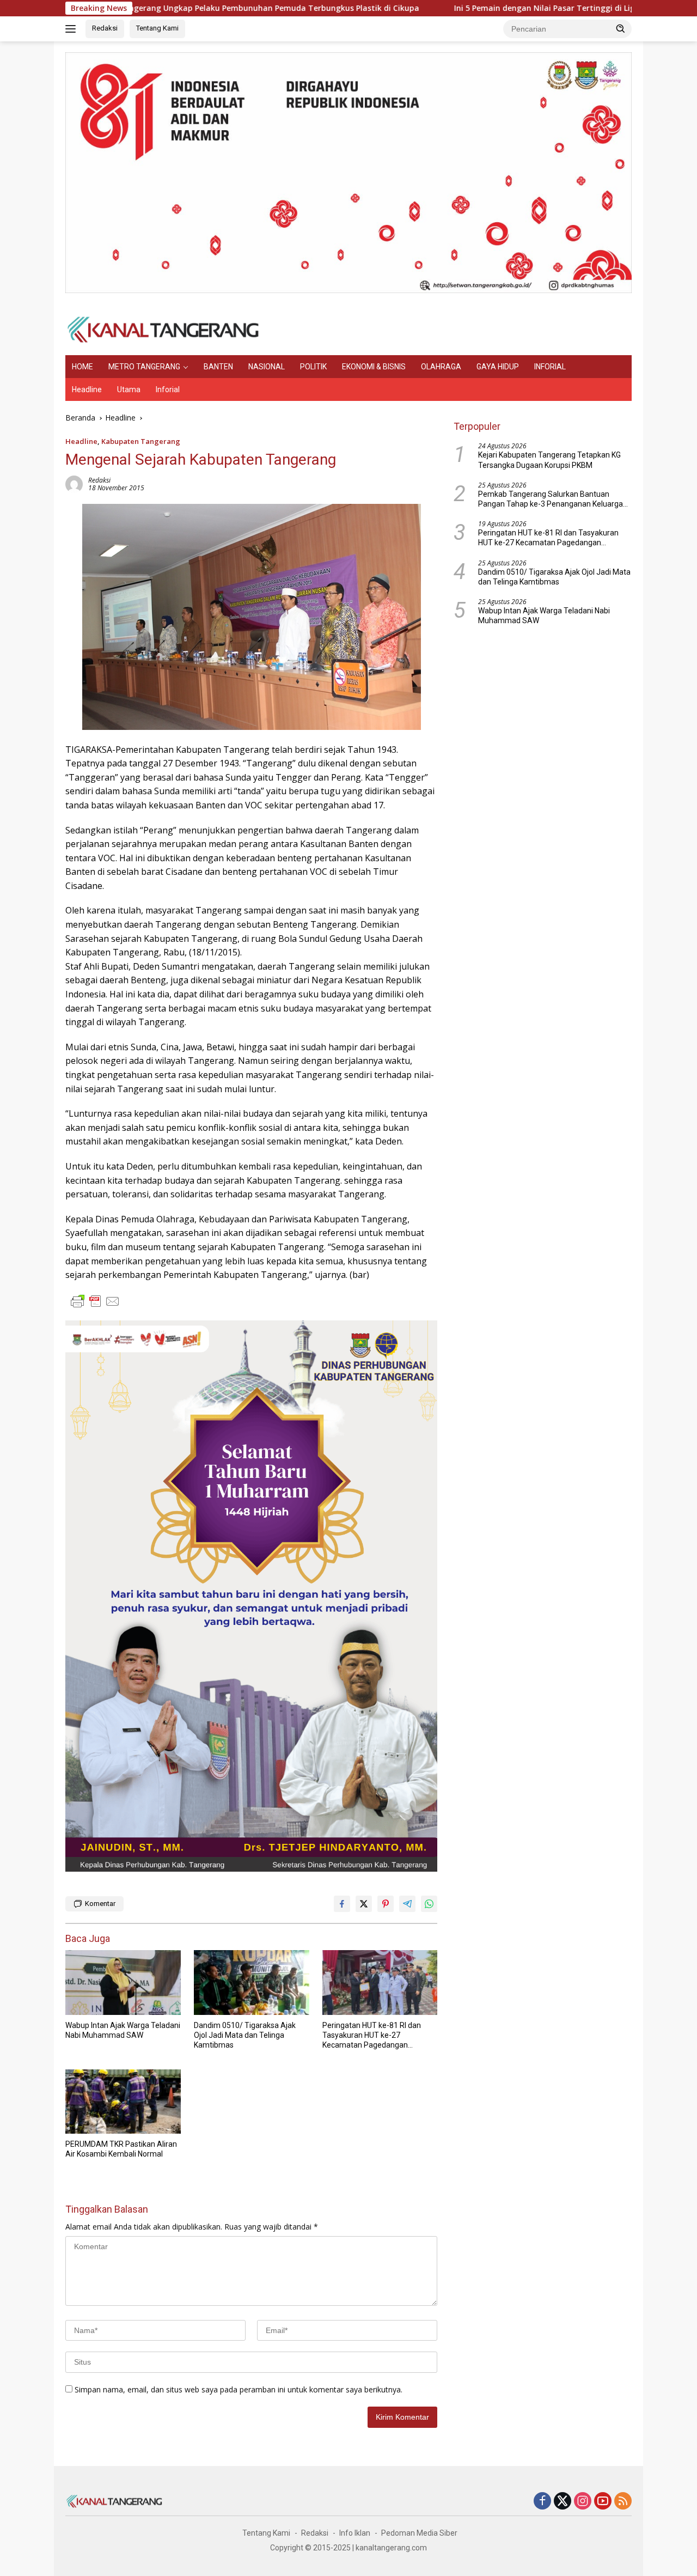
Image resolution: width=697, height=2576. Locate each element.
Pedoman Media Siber (419, 2533)
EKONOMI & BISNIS (374, 367)
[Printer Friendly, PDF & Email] (95, 1301)
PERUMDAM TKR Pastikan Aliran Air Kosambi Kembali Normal (121, 2149)
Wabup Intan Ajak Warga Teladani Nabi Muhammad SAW (123, 2030)
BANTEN (218, 367)
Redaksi (105, 28)
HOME (82, 367)
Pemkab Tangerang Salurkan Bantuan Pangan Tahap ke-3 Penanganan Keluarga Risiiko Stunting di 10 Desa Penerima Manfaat (551, 499)
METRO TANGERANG (144, 367)
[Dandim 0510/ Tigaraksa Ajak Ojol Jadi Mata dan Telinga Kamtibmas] (252, 1983)
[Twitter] (563, 2502)
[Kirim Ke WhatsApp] (429, 1904)
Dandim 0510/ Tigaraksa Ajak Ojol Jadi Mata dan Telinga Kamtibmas (245, 2035)
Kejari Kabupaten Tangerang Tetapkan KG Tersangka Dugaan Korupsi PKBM (549, 460)
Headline (87, 389)
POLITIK (313, 367)
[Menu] (73, 29)
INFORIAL (550, 367)
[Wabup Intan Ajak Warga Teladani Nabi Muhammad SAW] (123, 1983)
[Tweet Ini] (364, 1904)
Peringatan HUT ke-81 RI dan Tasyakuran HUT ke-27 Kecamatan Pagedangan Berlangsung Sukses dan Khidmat (372, 2036)
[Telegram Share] (407, 1904)
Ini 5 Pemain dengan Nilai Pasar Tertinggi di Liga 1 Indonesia (484, 8)
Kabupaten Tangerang (141, 441)
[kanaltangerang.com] (163, 329)
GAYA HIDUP (498, 367)
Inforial (168, 389)
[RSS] (623, 2502)
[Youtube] (603, 2502)
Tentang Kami (157, 28)
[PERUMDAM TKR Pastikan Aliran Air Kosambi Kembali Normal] (123, 2102)
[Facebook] (542, 2502)
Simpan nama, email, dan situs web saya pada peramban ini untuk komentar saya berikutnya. (239, 2389)
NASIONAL (267, 367)
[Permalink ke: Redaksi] (74, 483)
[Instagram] (583, 2502)
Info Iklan (355, 2533)
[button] (621, 28)
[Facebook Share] (342, 1904)
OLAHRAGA (441, 367)
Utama (129, 389)
